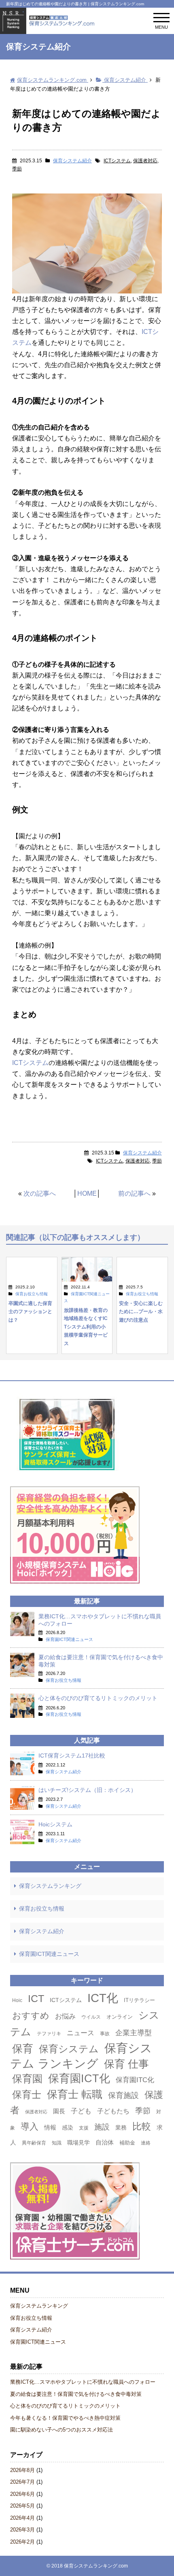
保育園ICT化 (79, 2078)
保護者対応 (145, 161)
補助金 (127, 2143)
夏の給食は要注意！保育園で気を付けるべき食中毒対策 (76, 2394)
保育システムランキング (50, 1886)
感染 (68, 2128)
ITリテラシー (139, 2000)
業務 (121, 2128)
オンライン (120, 2017)
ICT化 (103, 1998)
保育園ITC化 (135, 2080)
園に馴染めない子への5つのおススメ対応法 (62, 2430)
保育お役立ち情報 (42, 1909)
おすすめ (31, 2016)
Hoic (17, 2000)
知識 (57, 2143)
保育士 (27, 2095)
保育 (23, 2049)
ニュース (81, 2033)
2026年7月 (22, 2482)
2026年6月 (22, 2494)
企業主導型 (134, 2033)
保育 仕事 (126, 2064)
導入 (30, 2126)
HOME (87, 1193)
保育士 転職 (75, 2094)
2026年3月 (22, 2530)
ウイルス (91, 2017)
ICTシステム (117, 161)
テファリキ (49, 2034)
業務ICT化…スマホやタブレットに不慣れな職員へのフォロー (83, 2382)
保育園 (27, 2079)
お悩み (65, 2016)
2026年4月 (22, 2518)
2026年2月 (22, 2542)
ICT (36, 1998)
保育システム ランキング (81, 2056)
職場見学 (79, 2142)
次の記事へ (40, 1193)
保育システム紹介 (72, 161)
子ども (81, 2111)
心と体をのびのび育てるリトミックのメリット (65, 2406)
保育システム (69, 2049)
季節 (17, 169)
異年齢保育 (34, 2143)
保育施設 (123, 2095)
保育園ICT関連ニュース (49, 1954)
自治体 (105, 2142)
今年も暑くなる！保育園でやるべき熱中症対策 (65, 2418)
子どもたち (113, 2111)
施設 (102, 2127)
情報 (50, 2127)
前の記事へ (134, 1193)
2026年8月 (22, 2470)
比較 (142, 2126)
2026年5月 (22, 2506)
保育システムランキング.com (96, 2566)
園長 (59, 2111)
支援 (84, 2128)
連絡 (146, 2143)
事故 (105, 2034)
